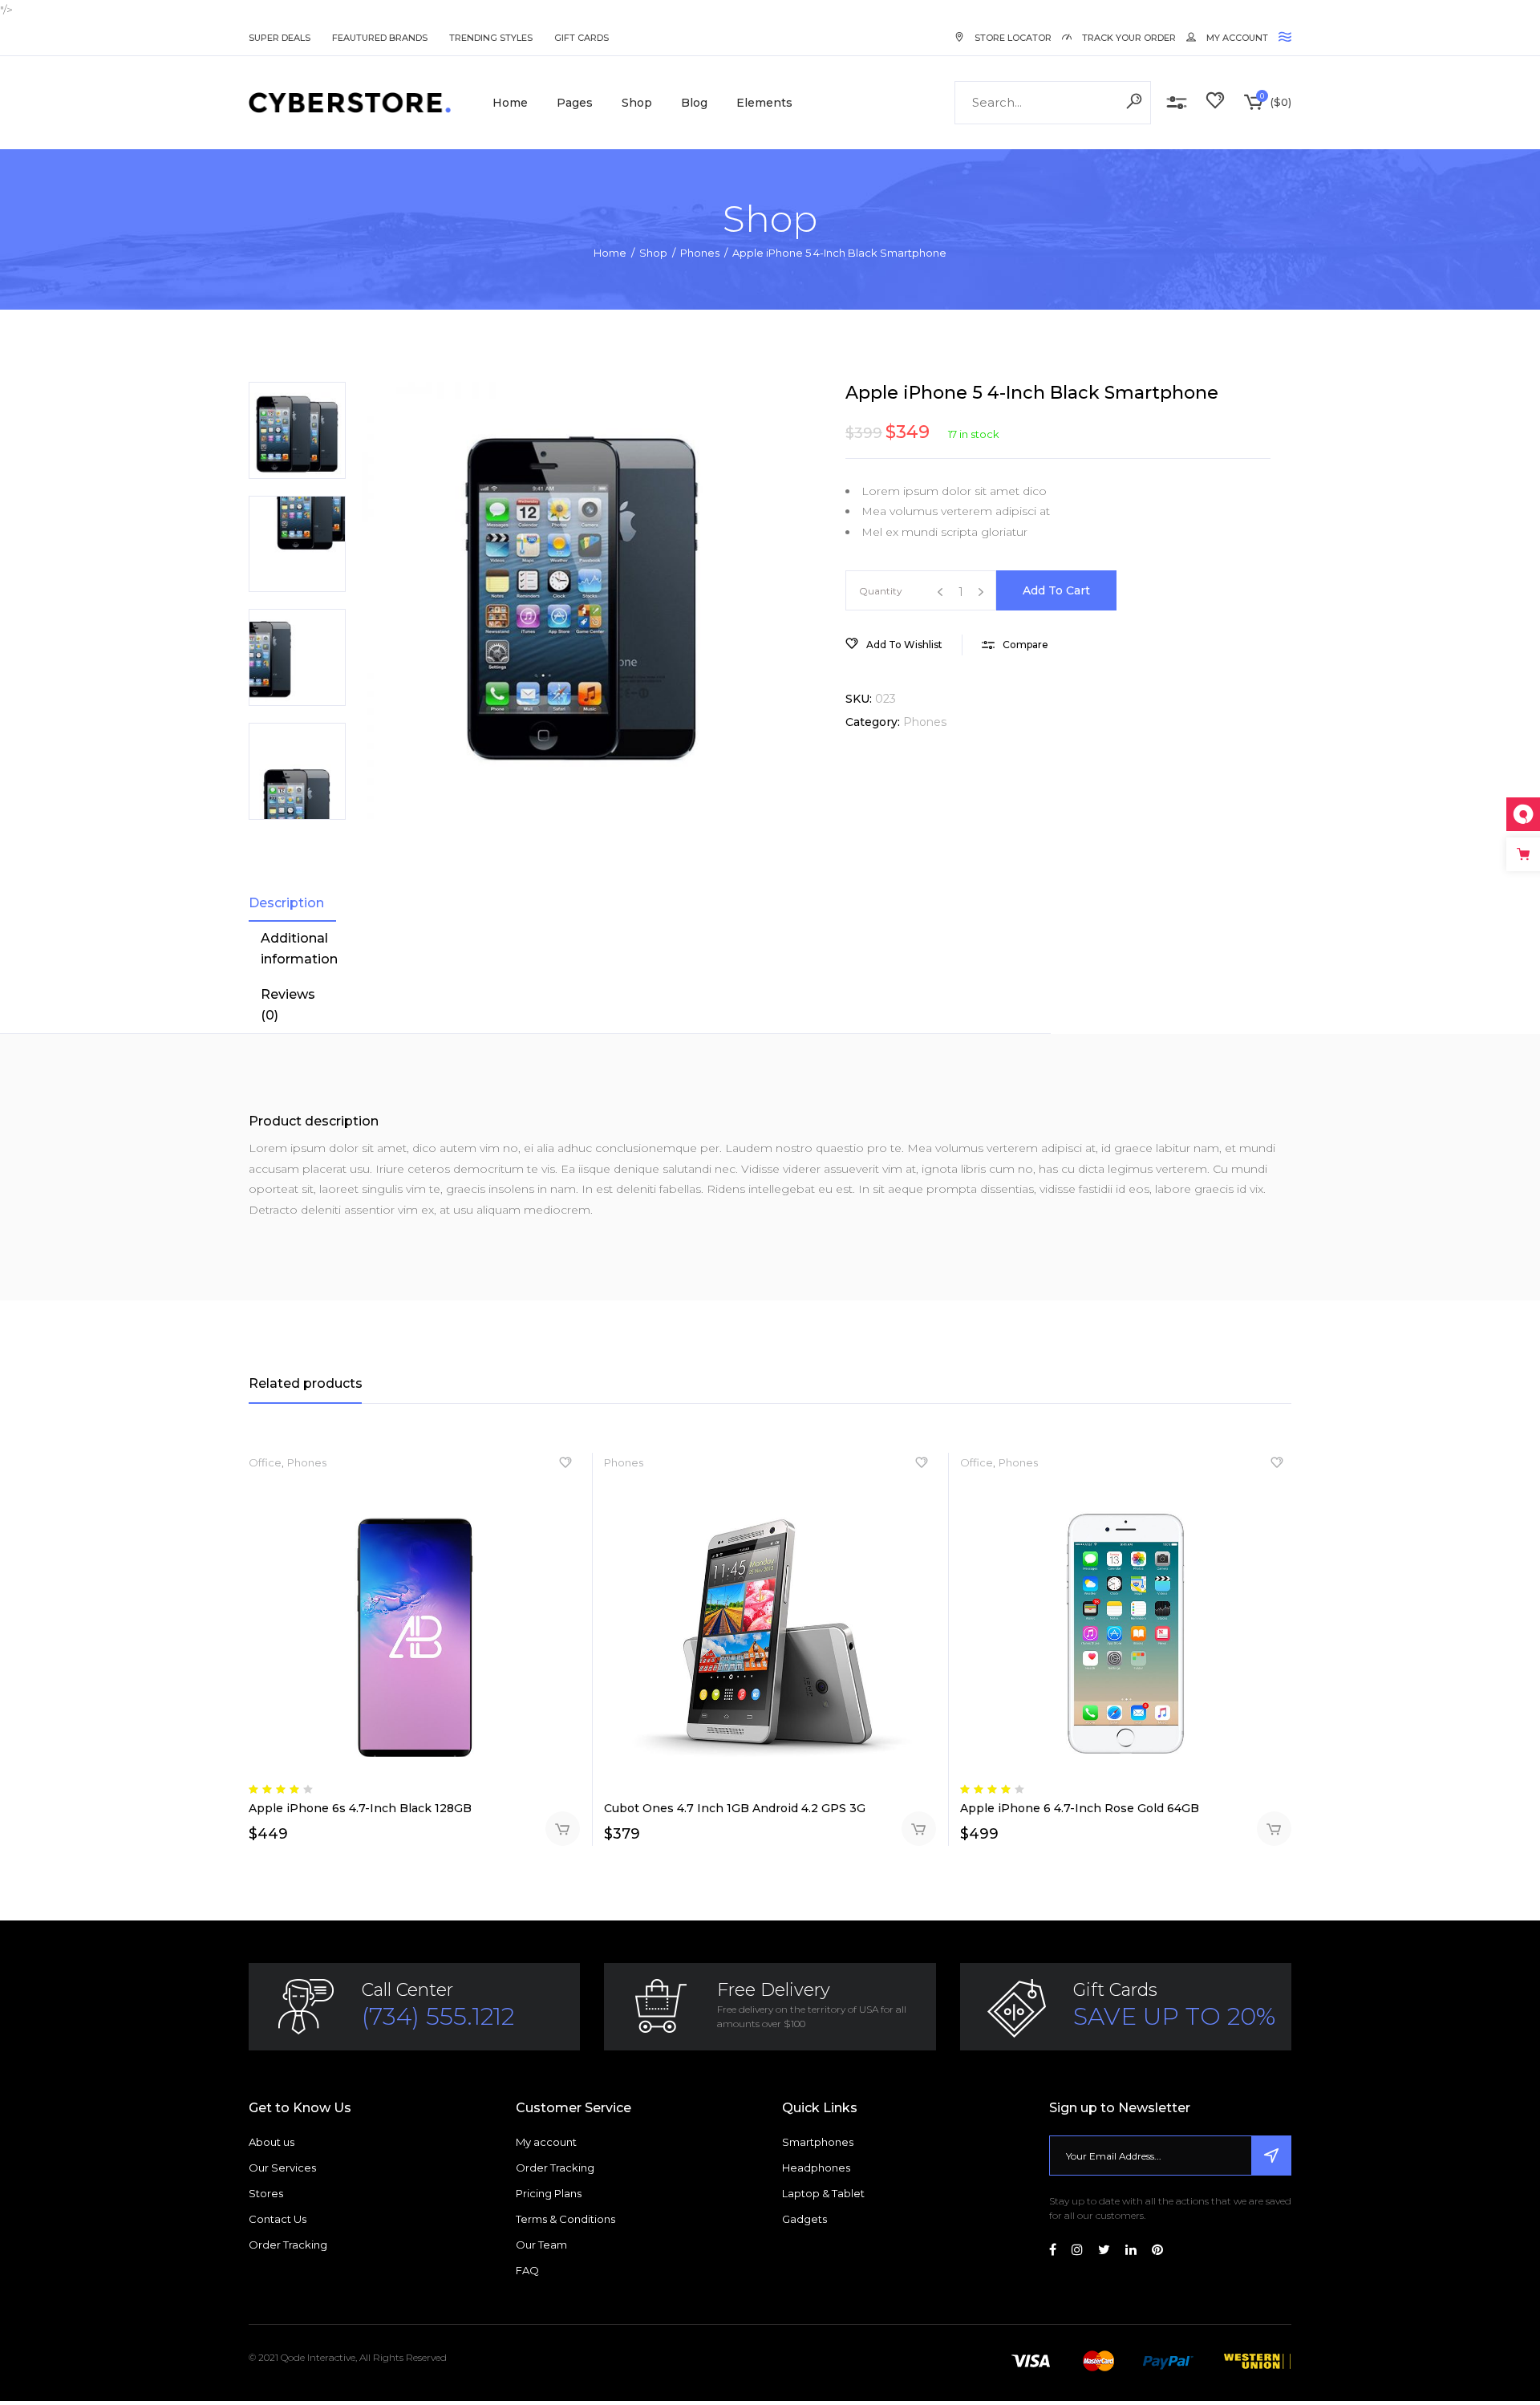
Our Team (541, 2245)
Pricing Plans (549, 2193)
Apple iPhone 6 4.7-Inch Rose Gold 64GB (1080, 1808)
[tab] (292, 903)
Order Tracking (288, 2245)
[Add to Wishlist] (565, 1466)
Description (286, 903)
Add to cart (1056, 590)
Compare (1177, 103)
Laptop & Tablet (823, 2193)
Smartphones (818, 2142)
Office (265, 1462)
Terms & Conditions (565, 2219)
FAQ (527, 2270)
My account (546, 2142)
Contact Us (278, 2219)
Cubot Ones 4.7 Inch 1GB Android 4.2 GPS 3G (735, 1808)
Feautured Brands (380, 38)
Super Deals (280, 38)
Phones (700, 253)
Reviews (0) (288, 1005)
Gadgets (804, 2219)
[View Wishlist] (1215, 103)
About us (272, 2142)
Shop (653, 253)
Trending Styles (491, 38)
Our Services (282, 2168)
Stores (266, 2193)
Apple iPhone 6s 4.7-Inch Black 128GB (360, 1808)
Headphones (816, 2168)
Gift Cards (582, 38)
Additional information (299, 949)
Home (610, 253)
